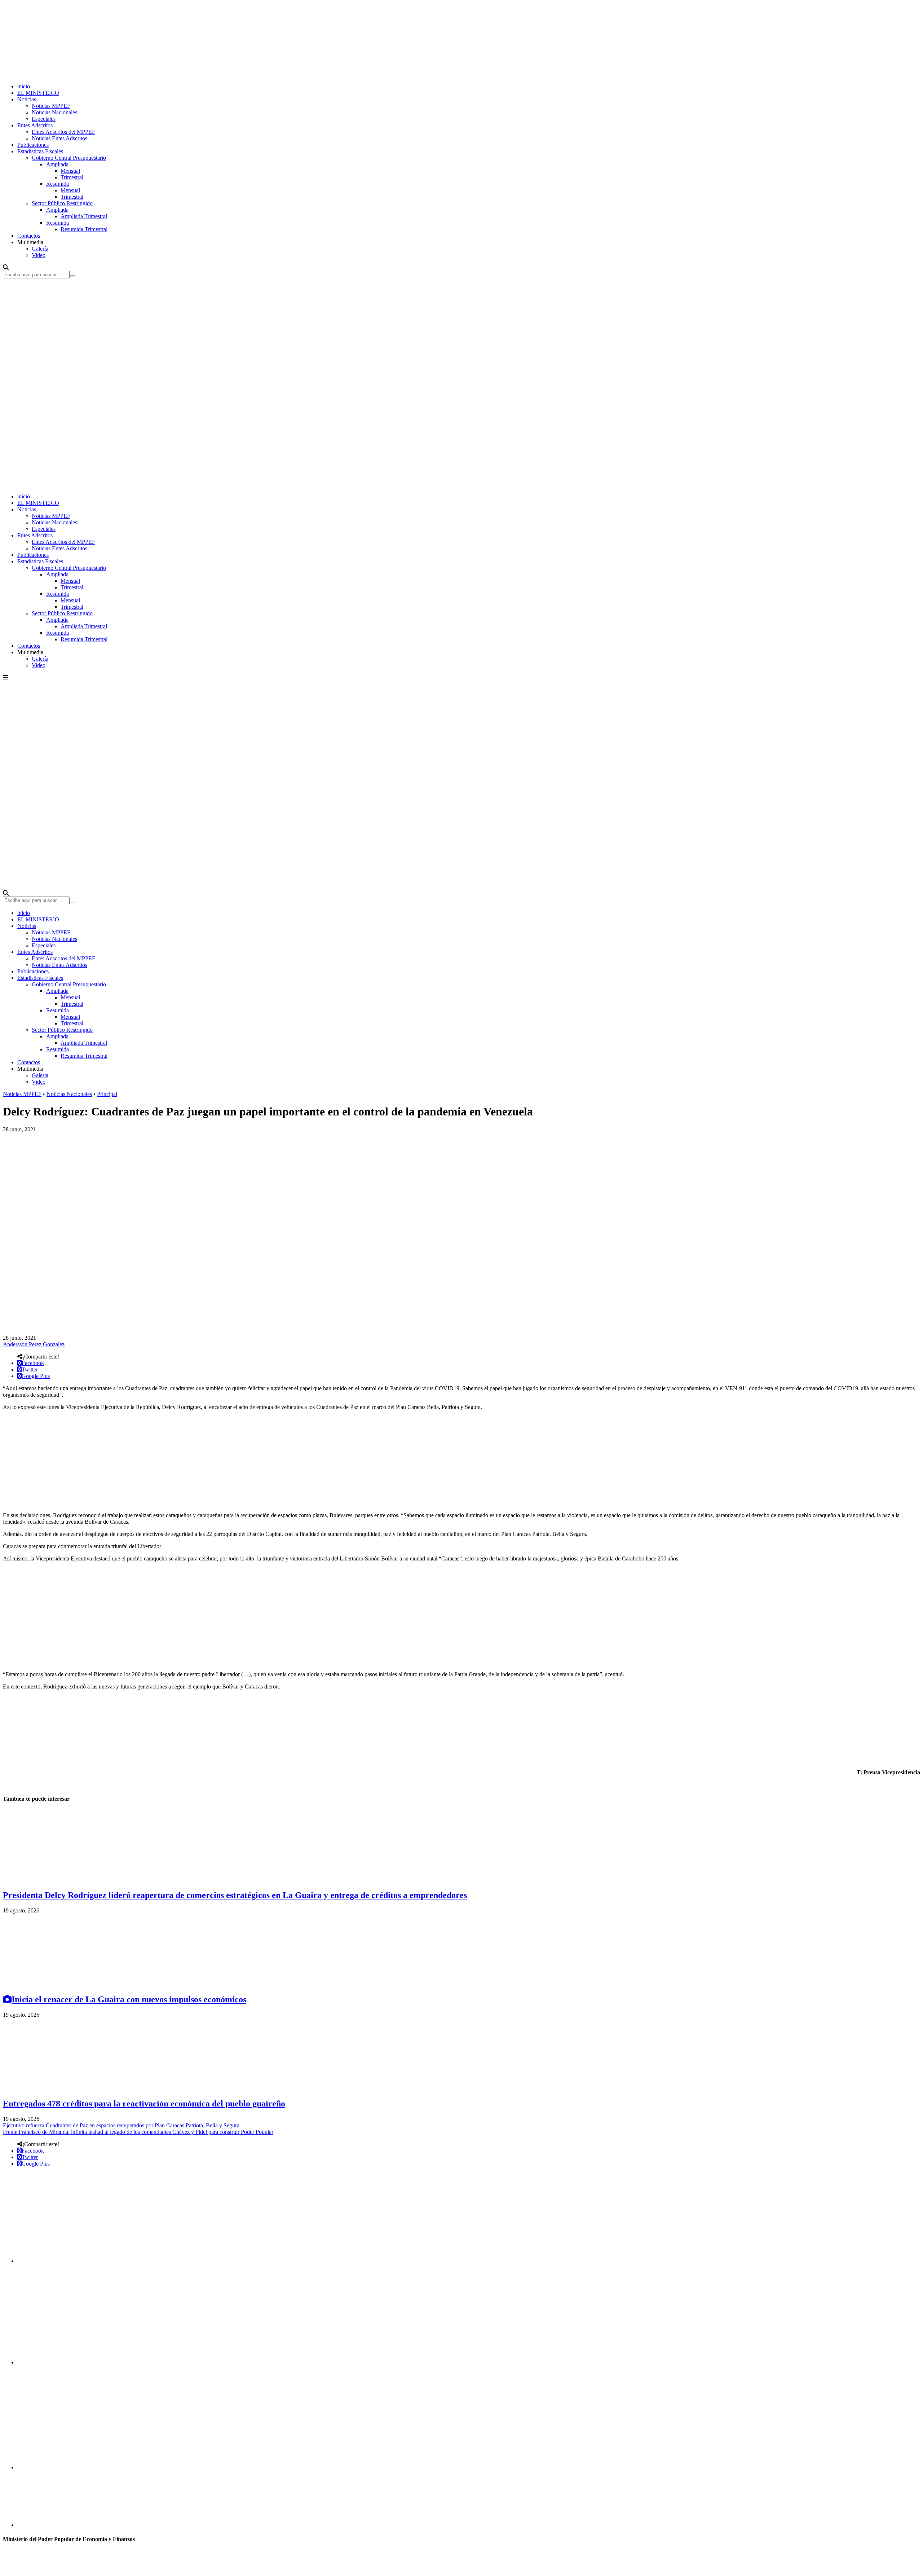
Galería (40, 249)
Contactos (29, 236)
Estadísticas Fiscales (40, 151)
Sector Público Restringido (62, 203)
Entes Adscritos (35, 125)
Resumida (58, 184)
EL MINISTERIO (38, 93)
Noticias (27, 99)
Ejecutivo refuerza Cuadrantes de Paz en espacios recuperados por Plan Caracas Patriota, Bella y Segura (121, 2125)
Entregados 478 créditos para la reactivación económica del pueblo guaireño (144, 2104)
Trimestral (72, 177)
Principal (107, 1094)
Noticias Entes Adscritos (59, 138)
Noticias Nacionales (54, 112)
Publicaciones (33, 145)
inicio (24, 86)
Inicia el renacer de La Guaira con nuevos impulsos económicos (129, 1999)
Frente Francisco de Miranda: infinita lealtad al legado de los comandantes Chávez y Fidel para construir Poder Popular (138, 2132)
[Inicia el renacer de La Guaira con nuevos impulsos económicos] (57, 1984)
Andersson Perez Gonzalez (34, 1344)
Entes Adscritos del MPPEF (63, 132)
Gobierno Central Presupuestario (69, 158)
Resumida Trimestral (84, 229)
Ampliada (57, 164)
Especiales (44, 119)
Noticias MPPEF (51, 106)
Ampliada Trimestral (84, 216)
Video (39, 255)
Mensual (70, 171)
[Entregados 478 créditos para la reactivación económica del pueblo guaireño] (57, 2088)
